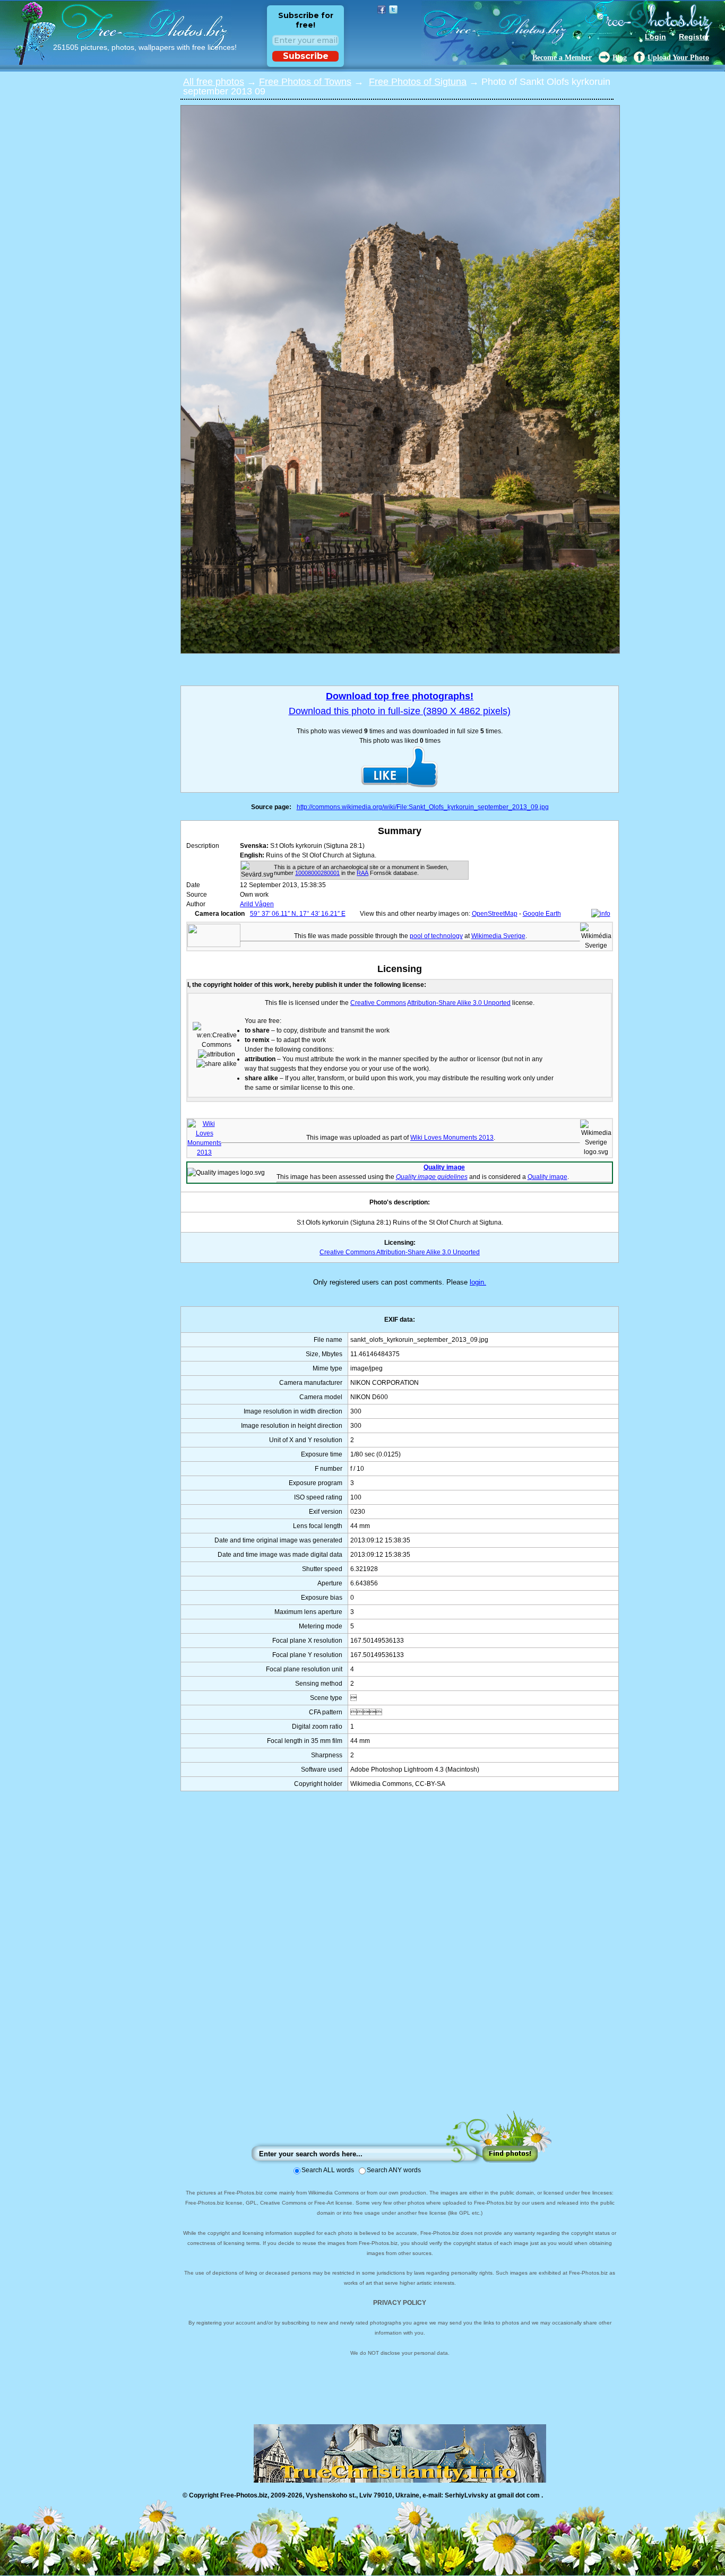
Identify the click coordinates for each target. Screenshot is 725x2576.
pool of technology (436, 936)
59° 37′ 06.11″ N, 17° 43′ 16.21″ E (298, 914)
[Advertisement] (400, 1961)
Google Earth (542, 914)
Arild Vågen (257, 904)
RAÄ (362, 873)
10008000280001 (317, 873)
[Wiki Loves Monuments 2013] (204, 1152)
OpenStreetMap (495, 914)
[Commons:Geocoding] (601, 914)
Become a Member (562, 58)
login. (478, 1282)
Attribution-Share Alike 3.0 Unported (459, 1003)
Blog (620, 58)
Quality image (444, 1167)
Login (655, 37)
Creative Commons (378, 1003)
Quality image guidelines (432, 1177)
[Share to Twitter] (393, 10)
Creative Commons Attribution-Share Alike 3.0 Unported (400, 1252)
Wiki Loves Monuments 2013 (452, 1138)
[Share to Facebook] (382, 10)
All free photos (214, 82)
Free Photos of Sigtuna (418, 82)
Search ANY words (394, 2170)
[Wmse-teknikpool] (214, 945)
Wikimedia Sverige (498, 936)
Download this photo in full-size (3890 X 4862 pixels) (400, 711)
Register (694, 37)
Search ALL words (328, 2170)
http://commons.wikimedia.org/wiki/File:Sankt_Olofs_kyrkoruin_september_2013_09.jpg (423, 807)
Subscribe (306, 56)
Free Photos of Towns (305, 82)
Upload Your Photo (678, 58)
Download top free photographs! (400, 696)
